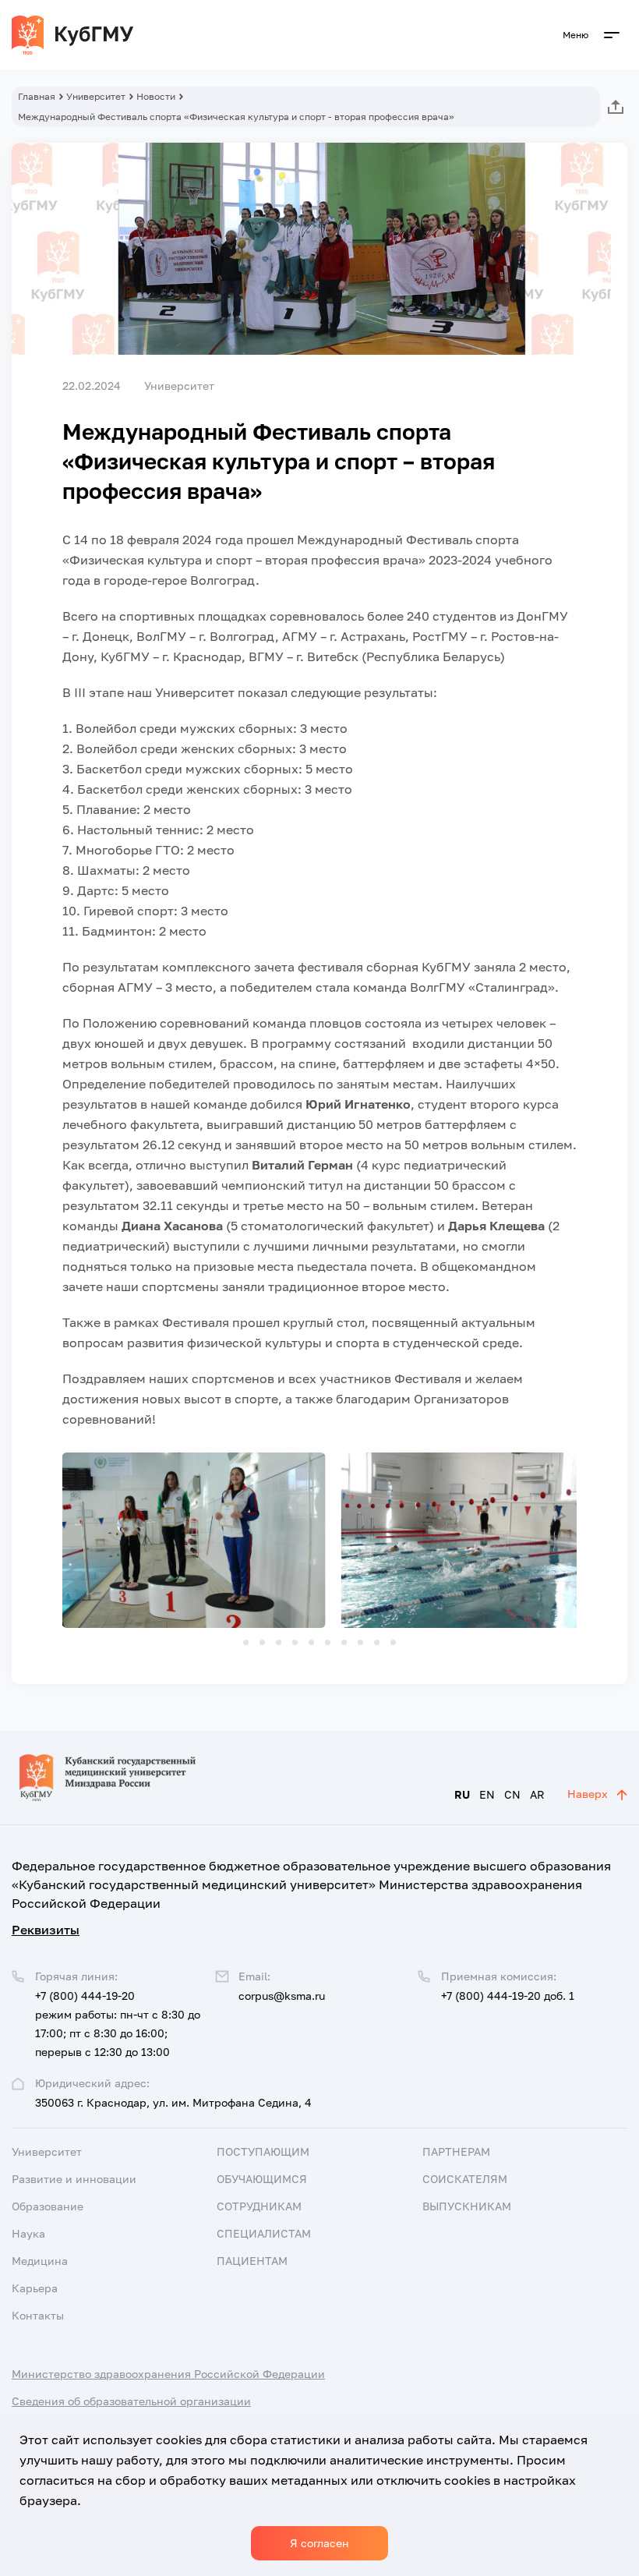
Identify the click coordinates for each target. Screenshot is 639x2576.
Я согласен (319, 2543)
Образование (48, 2206)
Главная (37, 96)
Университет (96, 96)
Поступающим (263, 2151)
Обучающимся (262, 2179)
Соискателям (465, 2179)
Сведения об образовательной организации (131, 2401)
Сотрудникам (259, 2206)
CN (512, 1794)
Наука (28, 2233)
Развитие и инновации (74, 2179)
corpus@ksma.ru (282, 1996)
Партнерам (456, 2151)
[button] (246, 1642)
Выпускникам (467, 2206)
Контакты (38, 2315)
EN (487, 1794)
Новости (156, 96)
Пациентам (252, 2261)
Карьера (35, 2288)
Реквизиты (46, 1930)
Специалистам (264, 2233)
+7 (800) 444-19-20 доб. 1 (508, 1996)
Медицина (40, 2261)
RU (462, 1794)
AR (537, 1794)
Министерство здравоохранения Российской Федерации (168, 2374)
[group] (194, 1540)
